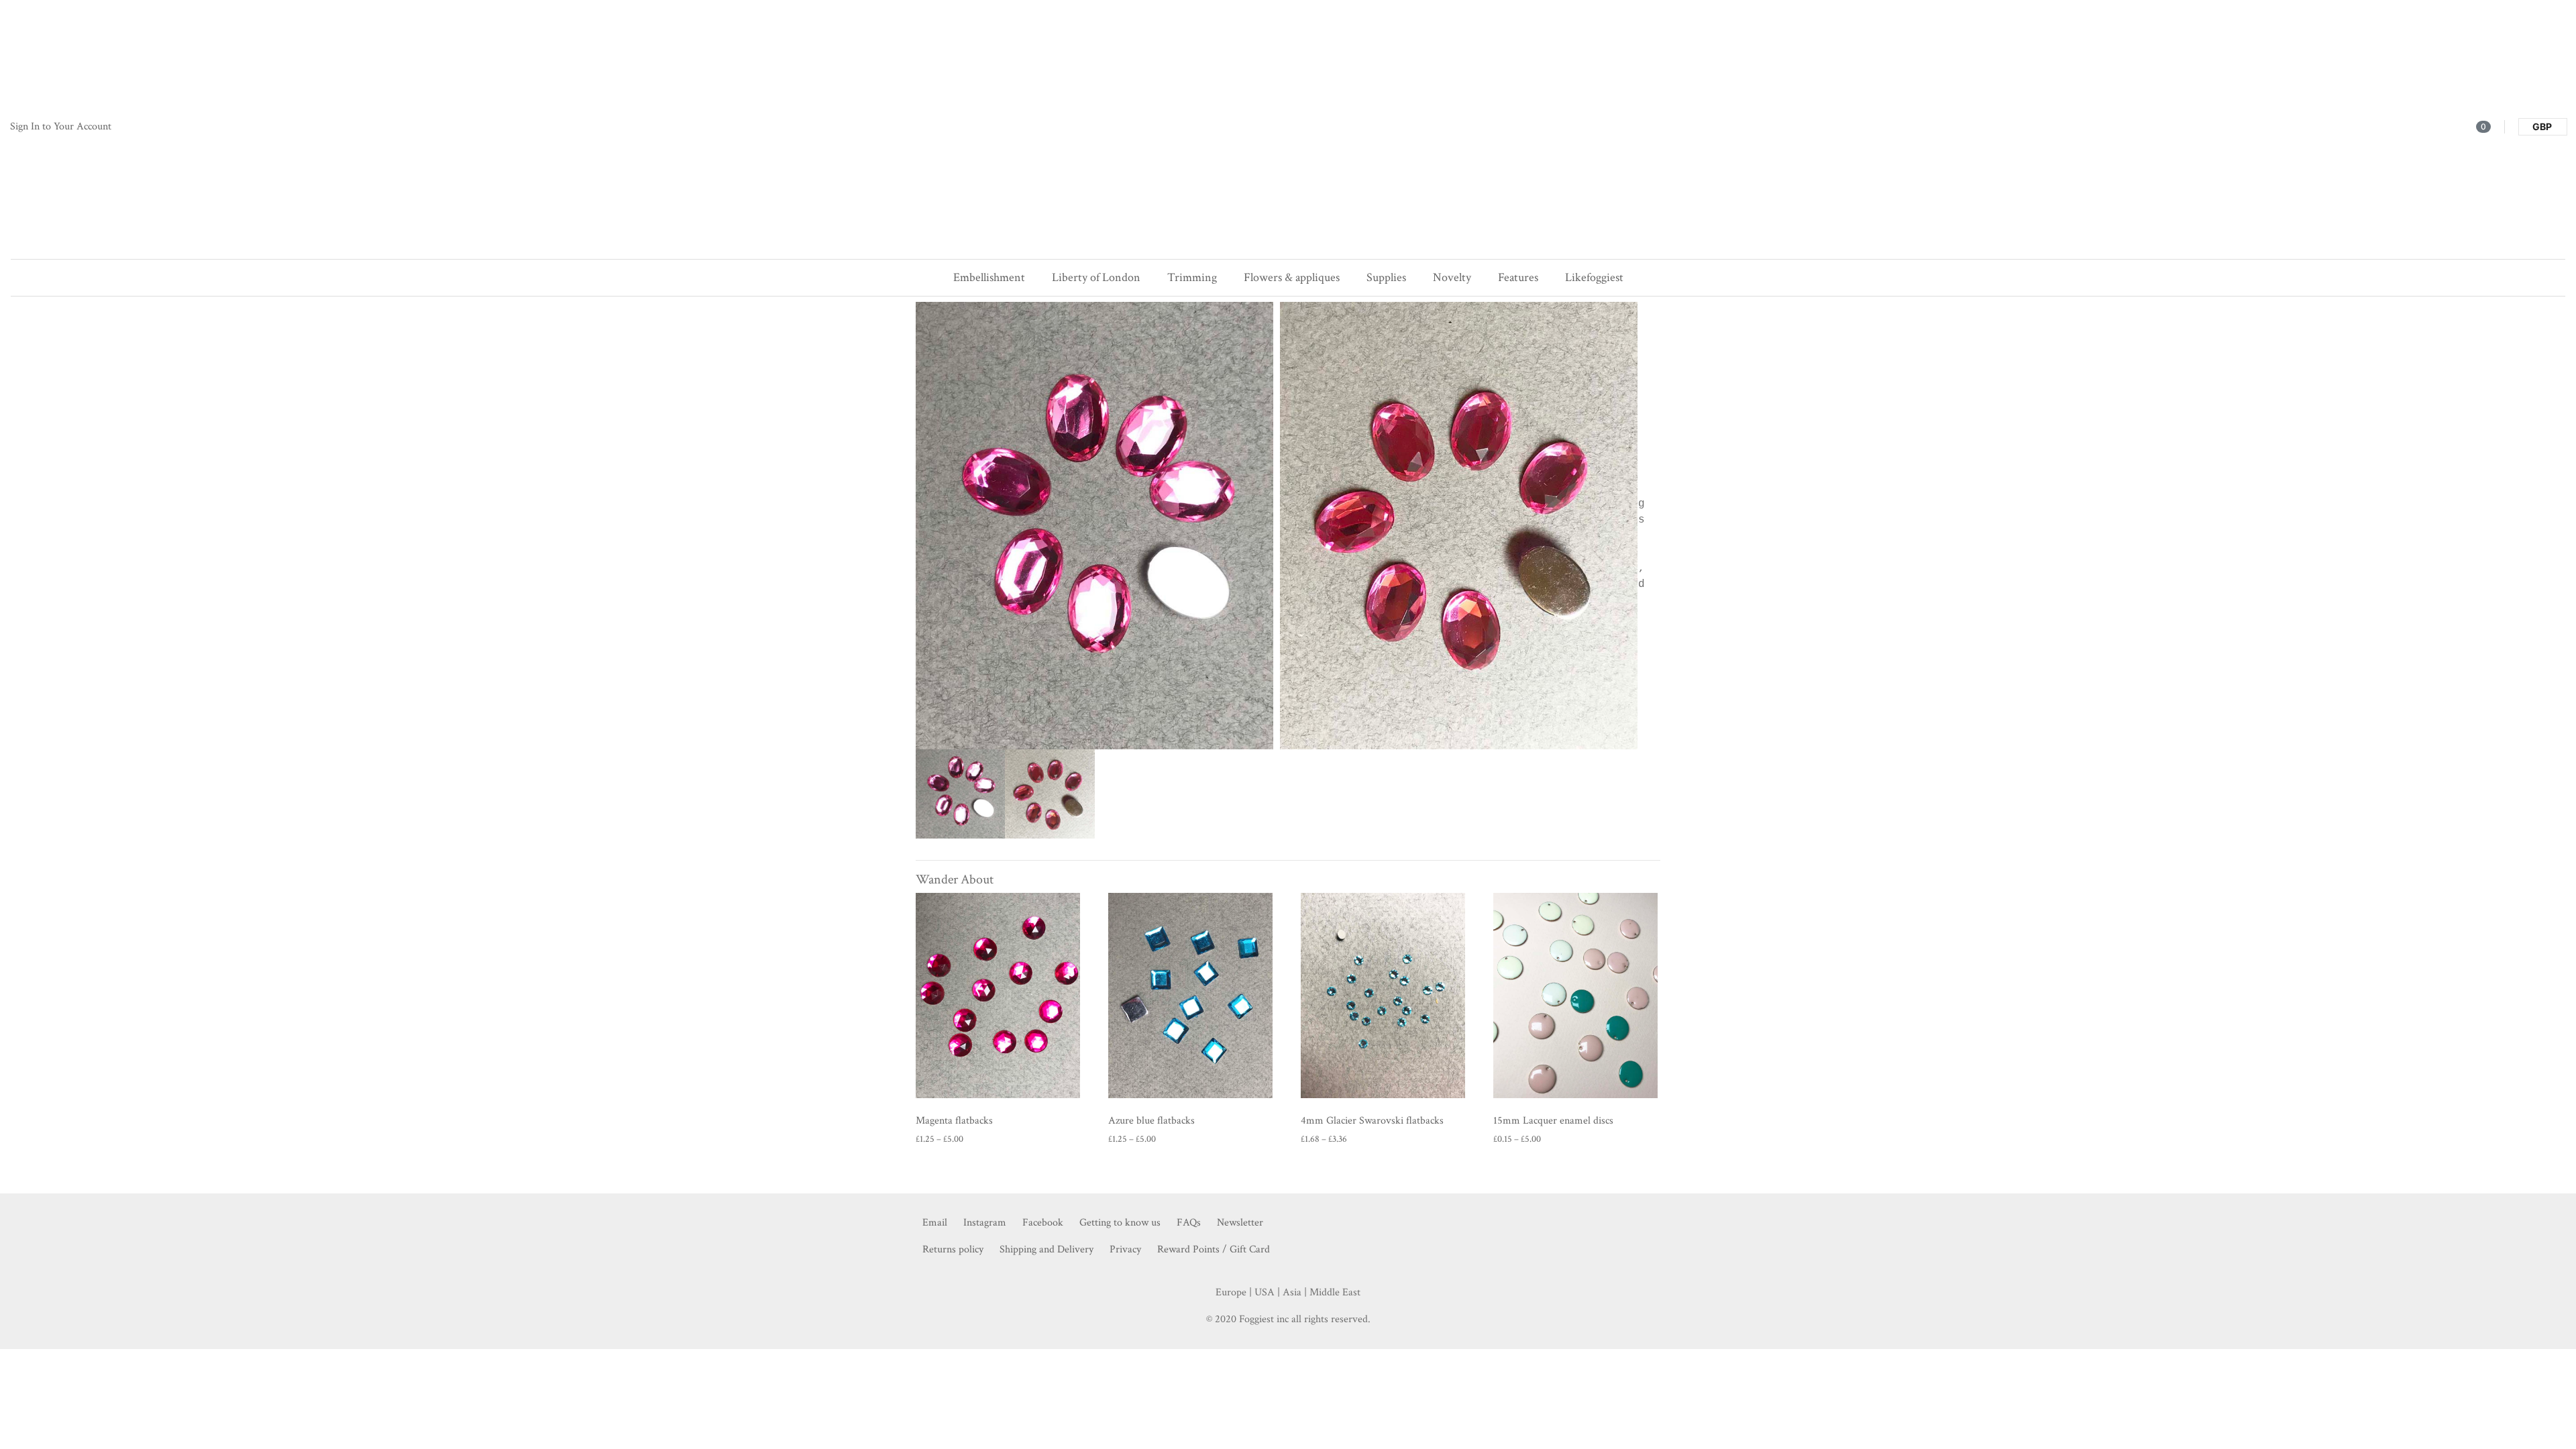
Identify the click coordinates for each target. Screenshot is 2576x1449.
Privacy (1125, 1249)
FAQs (1189, 1223)
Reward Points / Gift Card (1214, 1249)
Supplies (1386, 277)
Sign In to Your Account (61, 126)
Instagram (985, 1223)
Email (935, 1223)
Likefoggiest (1594, 277)
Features (1518, 277)
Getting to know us (1120, 1223)
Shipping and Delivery (1046, 1249)
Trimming (1192, 277)
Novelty (1452, 277)
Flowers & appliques (1292, 277)
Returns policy (953, 1249)
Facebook (1043, 1223)
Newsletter (1240, 1223)
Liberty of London (1096, 277)
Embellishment (989, 277)
